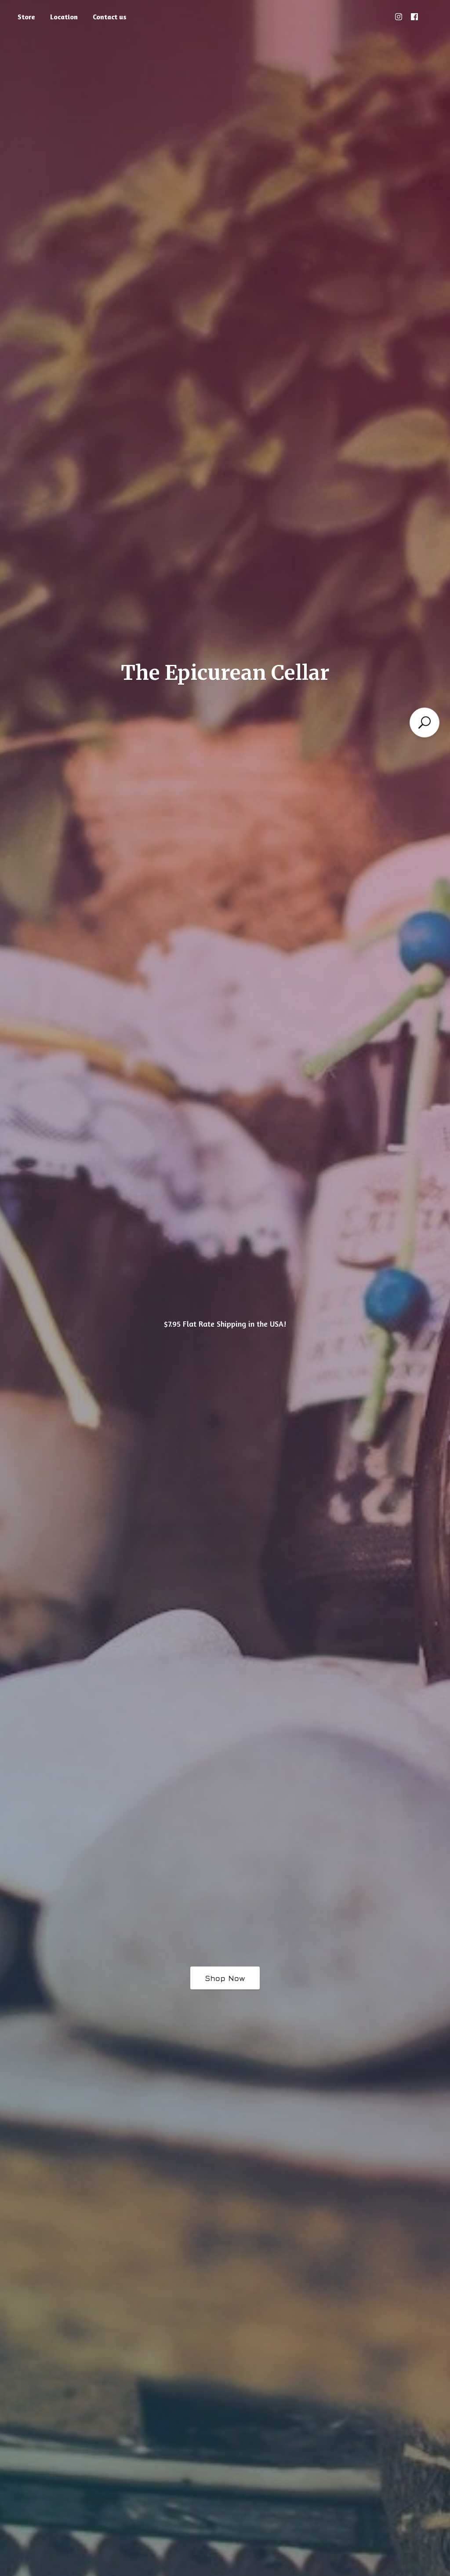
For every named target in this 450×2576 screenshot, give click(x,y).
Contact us (110, 17)
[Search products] (425, 722)
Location (64, 17)
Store (26, 17)
